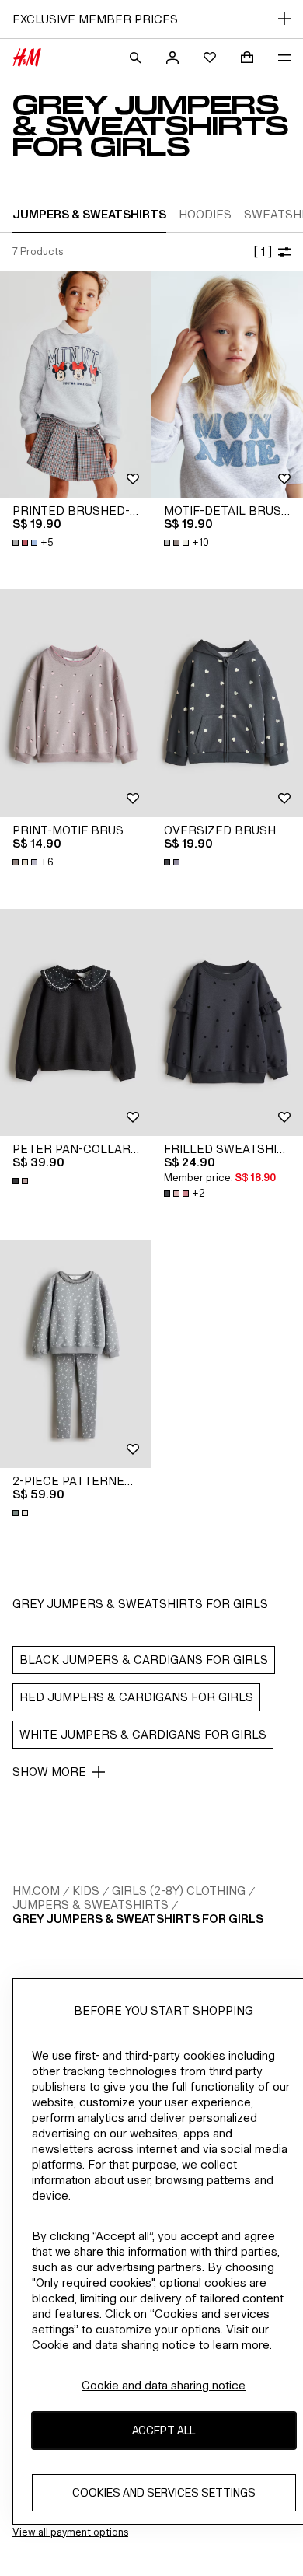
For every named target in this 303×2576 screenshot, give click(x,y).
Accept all (164, 2430)
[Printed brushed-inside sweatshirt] (76, 384)
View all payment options (70, 2532)
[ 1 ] (263, 252)
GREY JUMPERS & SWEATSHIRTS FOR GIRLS (138, 1919)
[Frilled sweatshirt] (227, 1023)
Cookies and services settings (164, 2492)
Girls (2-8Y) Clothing (179, 1891)
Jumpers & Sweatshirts (91, 1905)
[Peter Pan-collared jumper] (76, 1023)
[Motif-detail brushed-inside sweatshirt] (227, 384)
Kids (86, 1891)
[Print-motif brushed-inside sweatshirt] (76, 703)
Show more (49, 1772)
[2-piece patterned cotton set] (76, 1354)
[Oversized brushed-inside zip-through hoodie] (227, 703)
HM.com (36, 1891)
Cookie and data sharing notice (164, 2385)
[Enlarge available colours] (173, 862)
